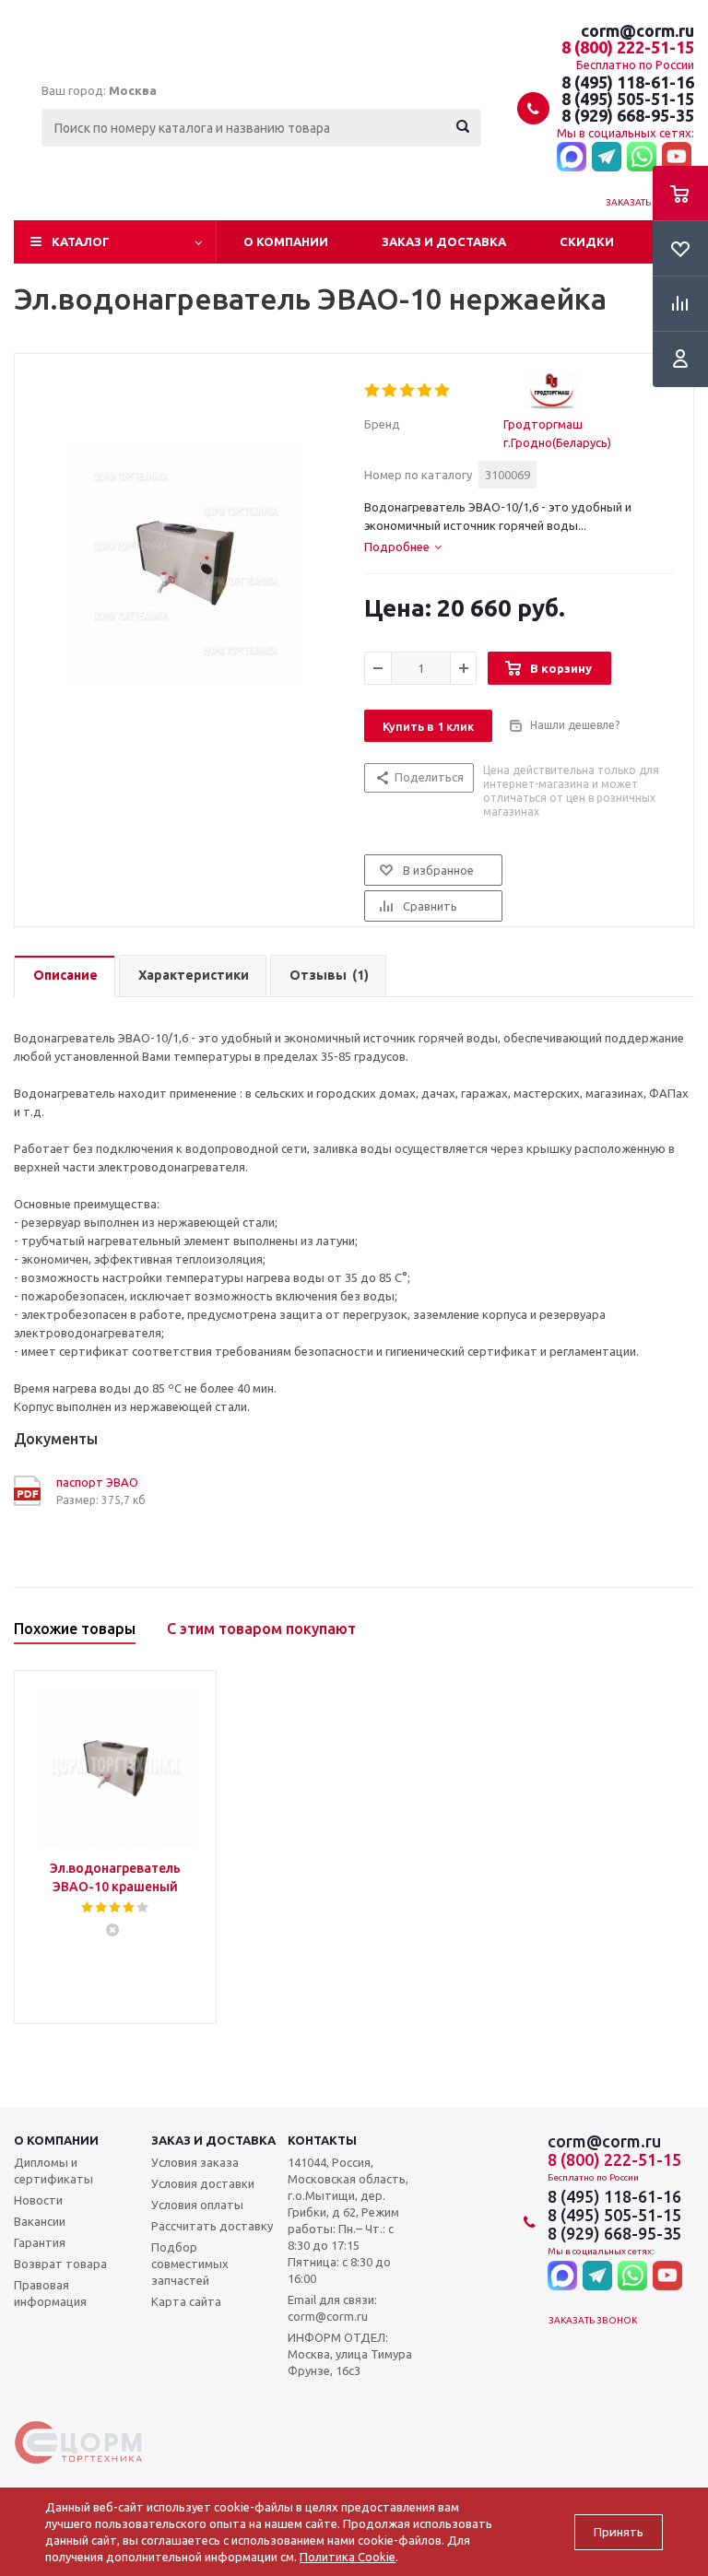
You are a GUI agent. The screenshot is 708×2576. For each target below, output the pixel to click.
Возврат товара (60, 2264)
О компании (286, 241)
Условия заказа (195, 2162)
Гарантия (40, 2242)
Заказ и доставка (444, 241)
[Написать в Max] (572, 158)
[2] (390, 391)
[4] (425, 391)
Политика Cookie (348, 2557)
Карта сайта (186, 2301)
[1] (373, 391)
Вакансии (40, 2221)
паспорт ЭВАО (97, 1482)
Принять (619, 2532)
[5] (443, 391)
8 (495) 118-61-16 (628, 82)
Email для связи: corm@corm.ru (332, 2308)
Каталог (81, 241)
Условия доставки (203, 2183)
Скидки (587, 241)
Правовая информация (50, 2293)
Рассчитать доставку (212, 2226)
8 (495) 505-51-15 (628, 99)
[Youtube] (677, 158)
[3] (408, 391)
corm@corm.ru (637, 30)
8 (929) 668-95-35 (628, 115)
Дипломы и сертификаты (53, 2170)
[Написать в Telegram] (607, 158)
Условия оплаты (197, 2205)
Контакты (322, 2140)
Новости (38, 2200)
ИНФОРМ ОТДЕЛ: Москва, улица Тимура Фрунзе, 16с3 (350, 2354)
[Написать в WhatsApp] (642, 158)
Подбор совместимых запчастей (190, 2264)
